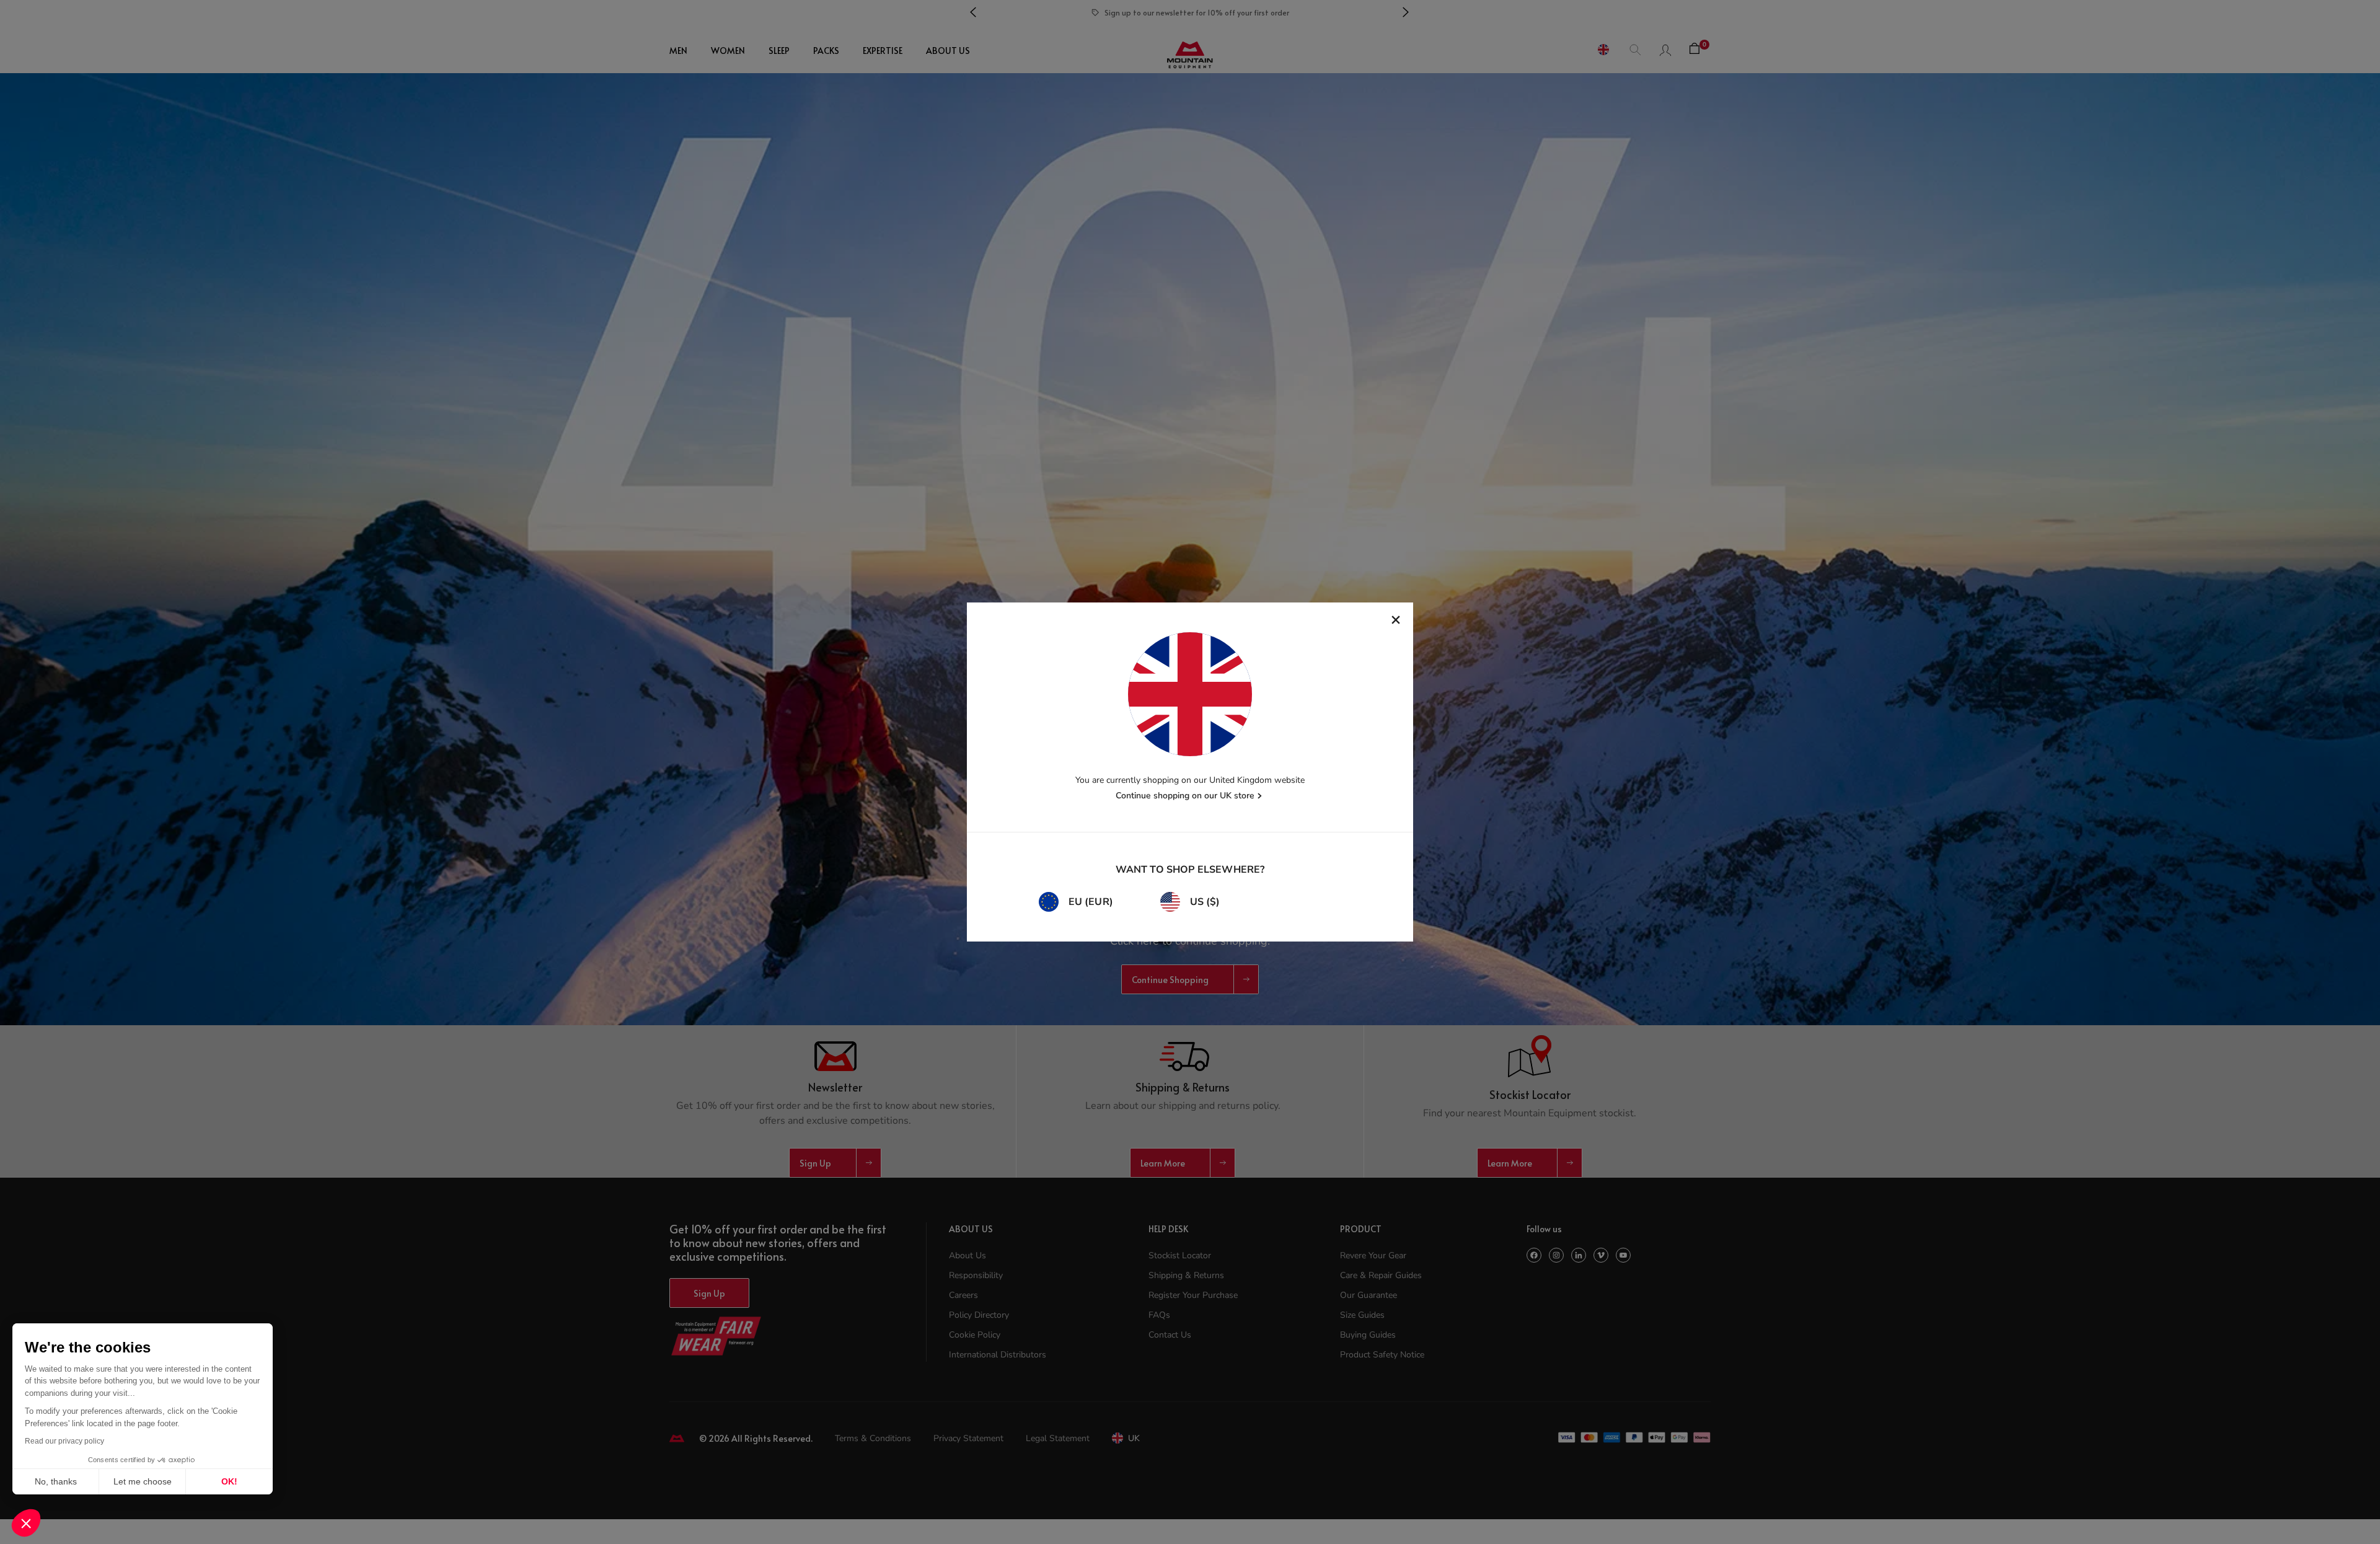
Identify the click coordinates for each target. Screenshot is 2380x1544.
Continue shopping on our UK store (1185, 796)
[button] (26, 1523)
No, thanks (56, 1481)
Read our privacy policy (64, 1441)
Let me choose (143, 1481)
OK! (229, 1481)
